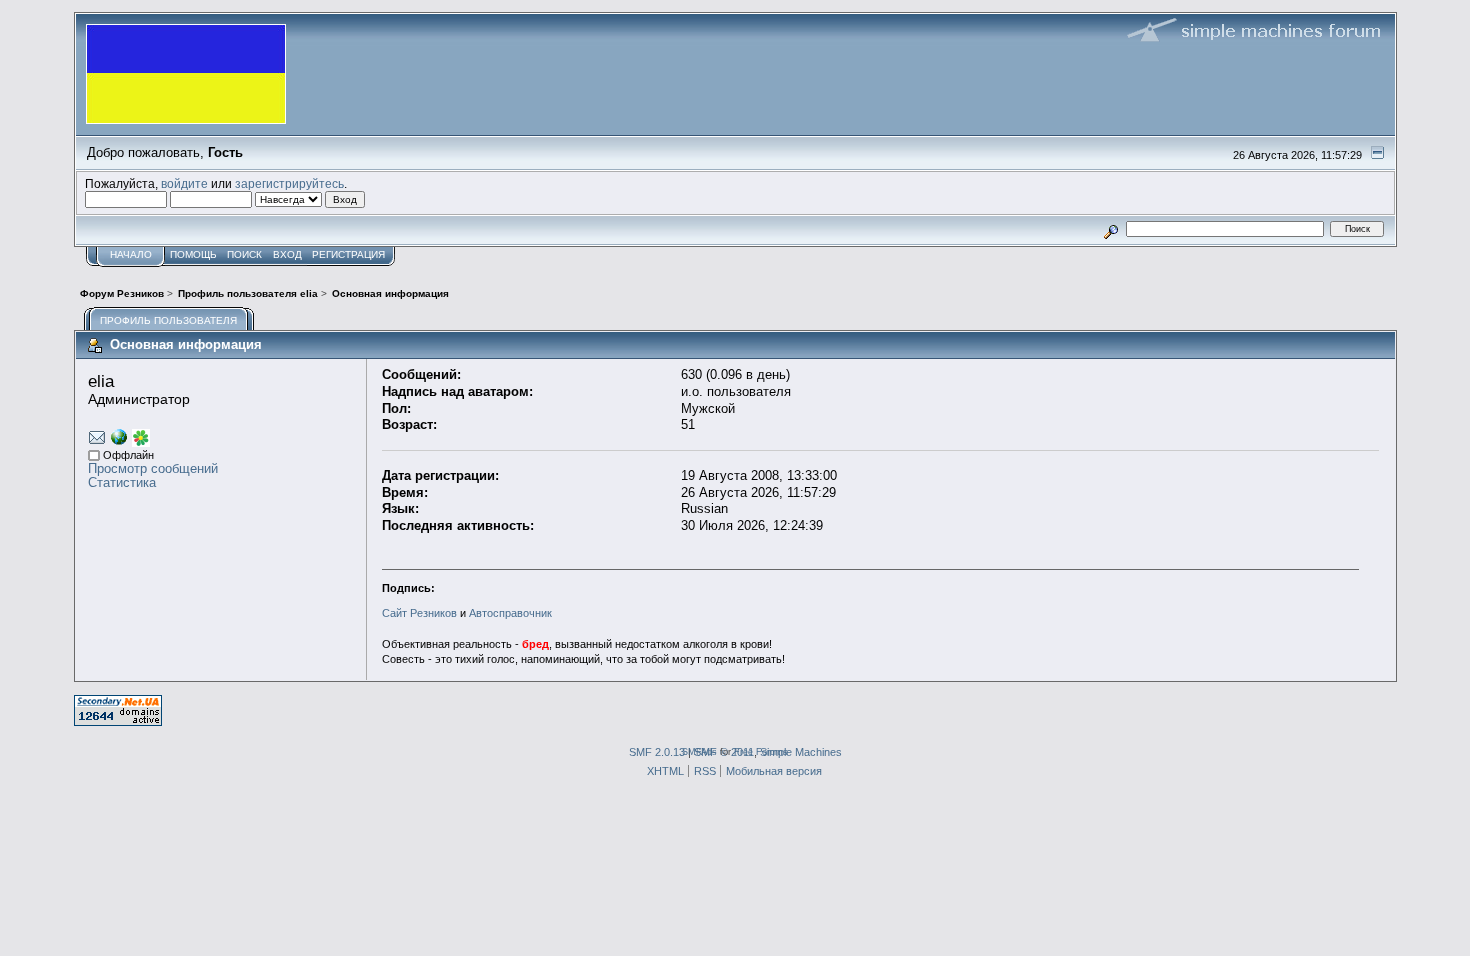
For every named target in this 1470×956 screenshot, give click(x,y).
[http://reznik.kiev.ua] (119, 440)
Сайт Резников (419, 613)
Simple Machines (801, 752)
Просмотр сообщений (153, 468)
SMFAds (699, 751)
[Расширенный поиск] (1110, 228)
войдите (184, 183)
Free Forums (761, 751)
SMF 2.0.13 (657, 752)
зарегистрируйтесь (289, 183)
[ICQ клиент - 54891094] (141, 442)
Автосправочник (510, 613)
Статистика (122, 482)
